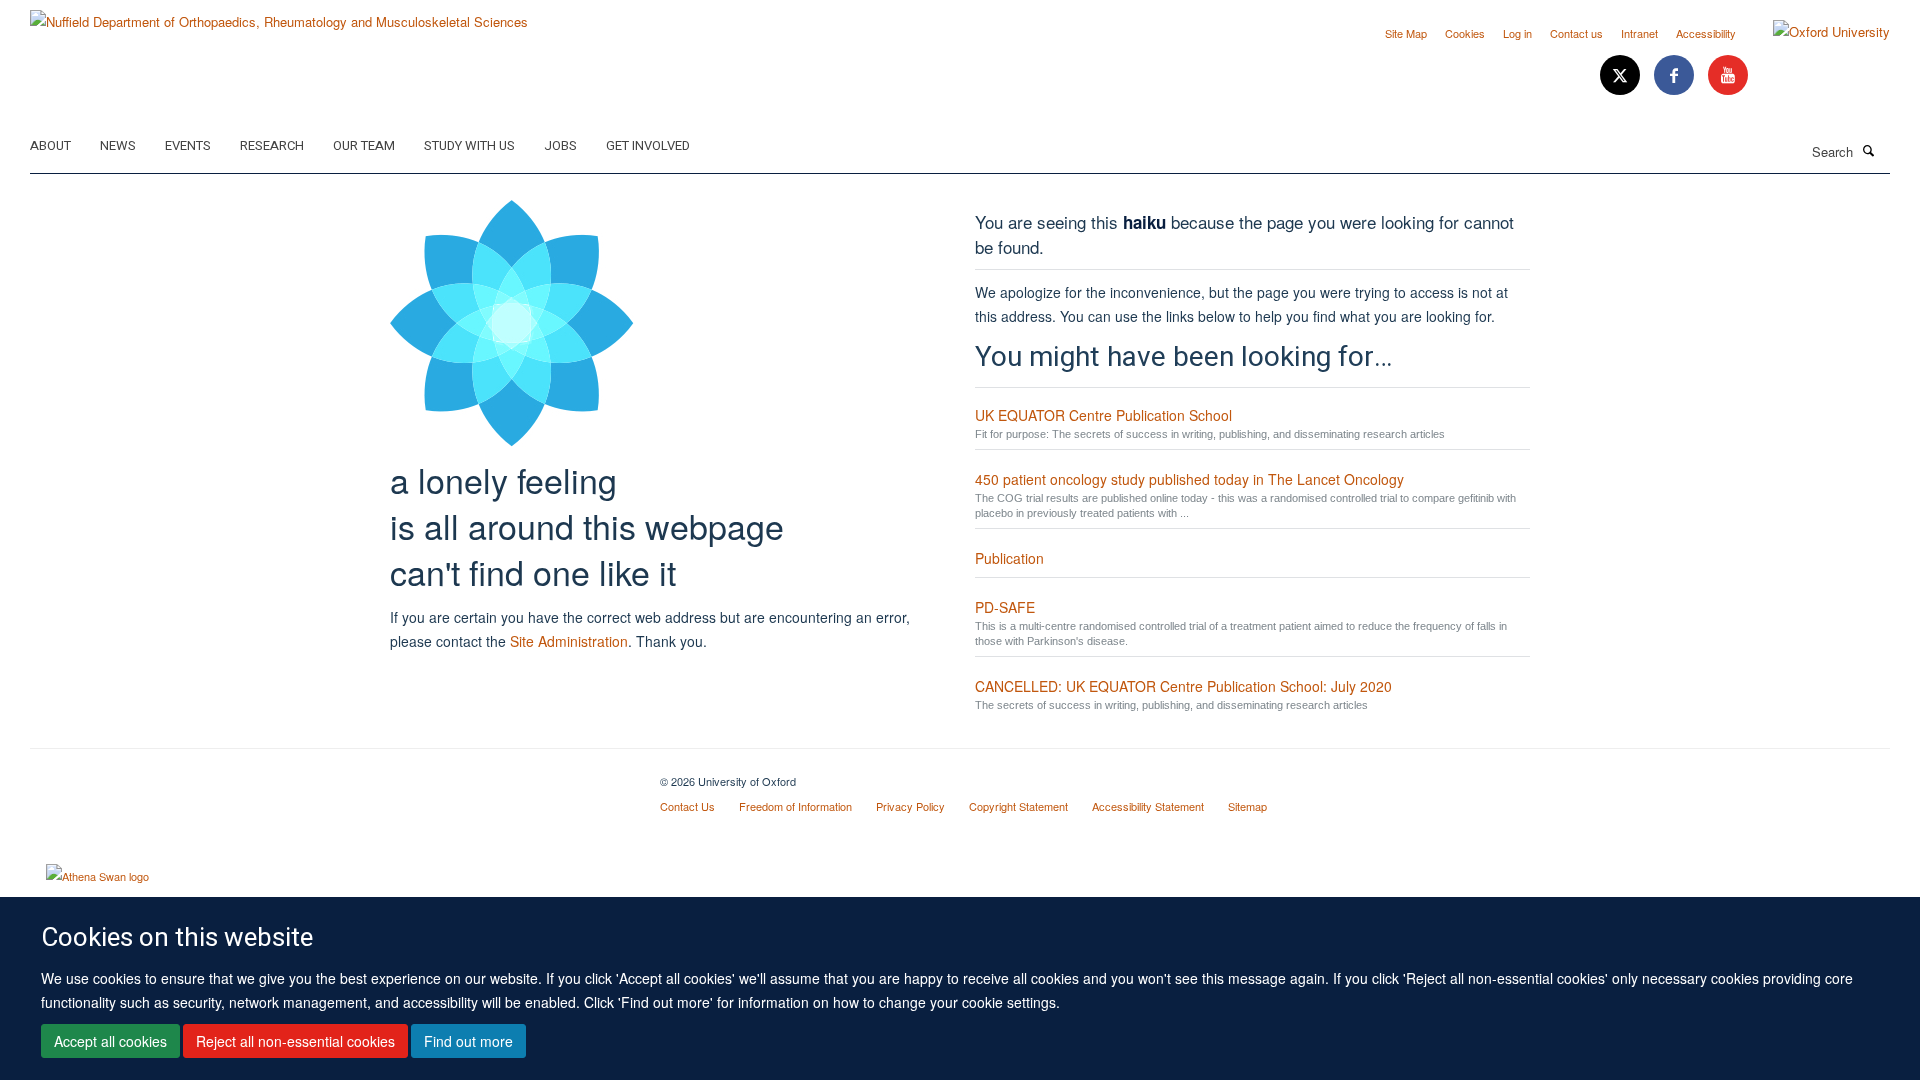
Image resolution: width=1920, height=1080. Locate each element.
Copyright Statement (1018, 806)
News (118, 145)
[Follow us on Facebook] (1676, 75)
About (50, 145)
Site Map (1406, 33)
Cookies (1465, 33)
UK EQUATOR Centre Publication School (1103, 415)
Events (188, 145)
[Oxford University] (1816, 32)
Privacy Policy (910, 806)
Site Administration (569, 641)
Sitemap (1247, 806)
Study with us (469, 145)
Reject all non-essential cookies (295, 1041)
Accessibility (1706, 33)
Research (272, 145)
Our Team (364, 145)
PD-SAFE (1005, 607)
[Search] (1869, 150)
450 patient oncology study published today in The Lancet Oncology (1189, 479)
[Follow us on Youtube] (1728, 75)
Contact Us (687, 806)
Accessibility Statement (1148, 806)
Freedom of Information (795, 806)
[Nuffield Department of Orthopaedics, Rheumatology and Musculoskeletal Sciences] (279, 14)
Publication (1009, 558)
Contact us (1576, 33)
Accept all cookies (110, 1041)
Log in (1517, 33)
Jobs (560, 145)
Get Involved (648, 145)
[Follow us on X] (1622, 75)
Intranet (1639, 33)
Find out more (468, 1041)
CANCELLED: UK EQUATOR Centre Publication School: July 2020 (1183, 686)
